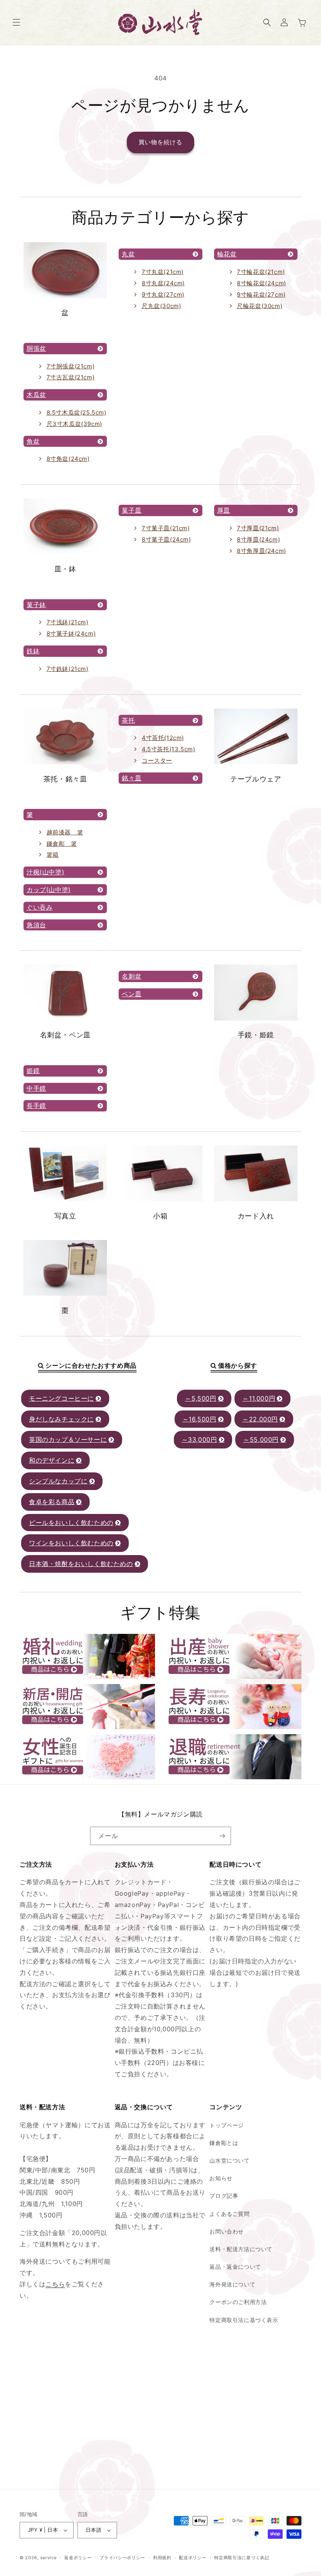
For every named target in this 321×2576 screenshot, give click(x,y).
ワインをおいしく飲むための (71, 1543)
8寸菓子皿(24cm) (166, 539)
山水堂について (229, 2160)
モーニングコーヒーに (61, 1398)
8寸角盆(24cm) (68, 459)
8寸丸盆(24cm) (163, 283)
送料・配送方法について (241, 2249)
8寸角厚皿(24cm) (261, 551)
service (49, 2558)
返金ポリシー (78, 2558)
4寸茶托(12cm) (163, 738)
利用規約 (162, 2558)
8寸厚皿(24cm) (258, 539)
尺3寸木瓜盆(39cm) (74, 424)
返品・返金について (235, 2267)
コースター (157, 760)
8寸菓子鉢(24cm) (71, 634)
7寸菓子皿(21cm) (166, 528)
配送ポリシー (193, 2558)
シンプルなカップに (58, 1481)
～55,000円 (261, 1439)
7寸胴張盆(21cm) (71, 366)
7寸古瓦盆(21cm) (71, 377)
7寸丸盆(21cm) (163, 272)
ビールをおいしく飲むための (71, 1523)
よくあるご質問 (229, 2214)
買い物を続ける (160, 142)
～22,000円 (260, 1419)
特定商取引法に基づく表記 (242, 2558)
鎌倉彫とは (224, 2143)
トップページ (227, 2125)
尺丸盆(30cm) (161, 306)
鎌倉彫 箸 (62, 844)
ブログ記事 (224, 2196)
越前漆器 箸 (65, 832)
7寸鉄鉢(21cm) (68, 669)
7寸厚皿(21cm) (258, 528)
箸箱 (53, 855)
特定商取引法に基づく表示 (244, 2320)
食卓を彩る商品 (52, 1502)
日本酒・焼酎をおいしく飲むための (81, 1564)
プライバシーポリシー (122, 2558)
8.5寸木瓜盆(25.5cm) (77, 412)
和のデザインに (52, 1460)
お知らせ (221, 2178)
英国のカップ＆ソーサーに (68, 1439)
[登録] (222, 1836)
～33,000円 (199, 1439)
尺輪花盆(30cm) (260, 306)
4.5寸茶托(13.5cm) (168, 749)
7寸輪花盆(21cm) (261, 272)
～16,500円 (199, 1419)
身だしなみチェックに (61, 1419)
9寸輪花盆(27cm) (261, 295)
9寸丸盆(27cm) (163, 295)
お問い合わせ (227, 2231)
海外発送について (232, 2284)
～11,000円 (259, 1398)
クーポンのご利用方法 (238, 2302)
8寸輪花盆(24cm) (261, 283)
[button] (16, 22)
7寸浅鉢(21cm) (68, 622)
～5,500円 (200, 1398)
